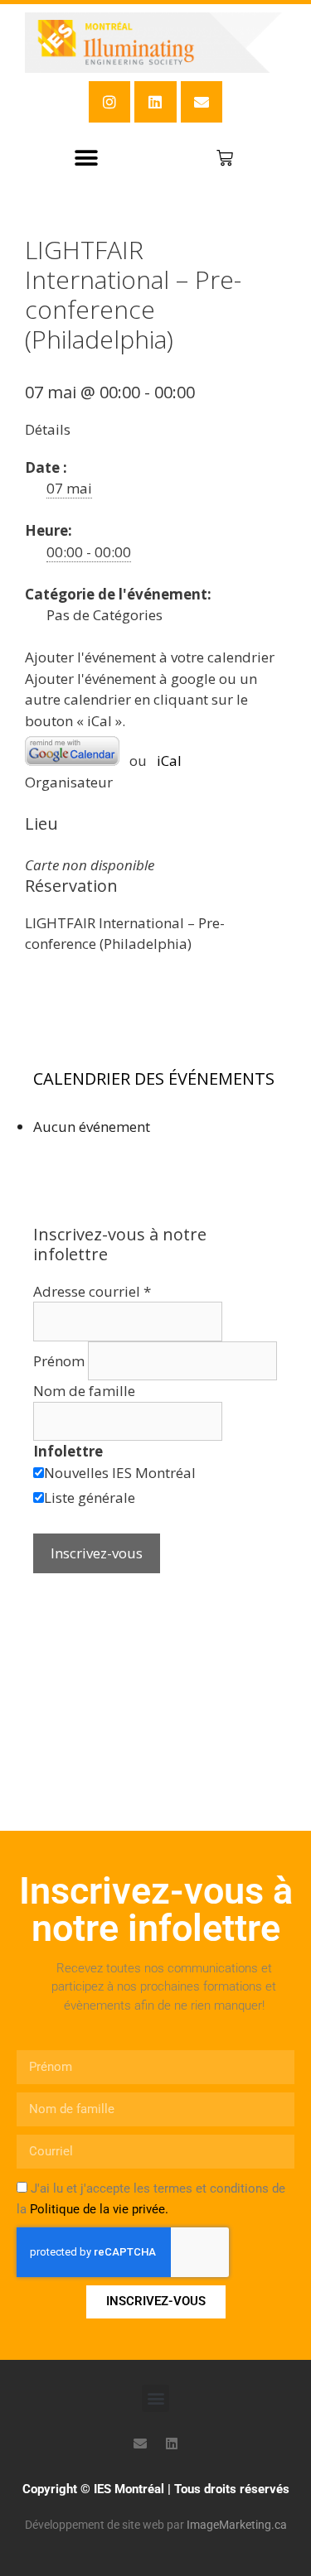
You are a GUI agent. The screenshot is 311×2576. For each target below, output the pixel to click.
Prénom (61, 1361)
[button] (86, 158)
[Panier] (225, 158)
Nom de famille (84, 1391)
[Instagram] (109, 102)
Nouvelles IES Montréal (120, 1473)
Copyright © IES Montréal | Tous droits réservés (156, 2489)
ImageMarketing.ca (237, 2525)
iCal (169, 761)
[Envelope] (202, 102)
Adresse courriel (92, 1291)
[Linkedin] (155, 102)
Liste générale (90, 1497)
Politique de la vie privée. (99, 2209)
